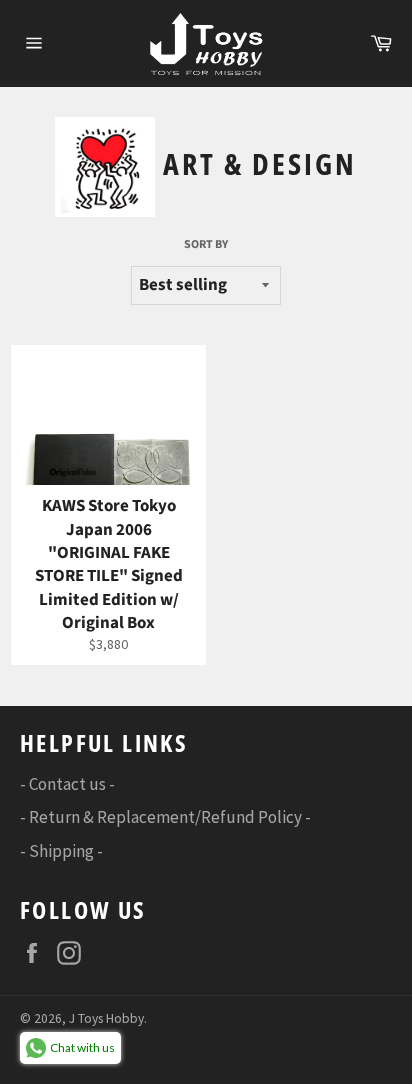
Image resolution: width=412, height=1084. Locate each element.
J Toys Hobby (106, 1018)
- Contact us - (67, 784)
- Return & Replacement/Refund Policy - (165, 817)
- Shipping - (61, 851)
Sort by (206, 245)
